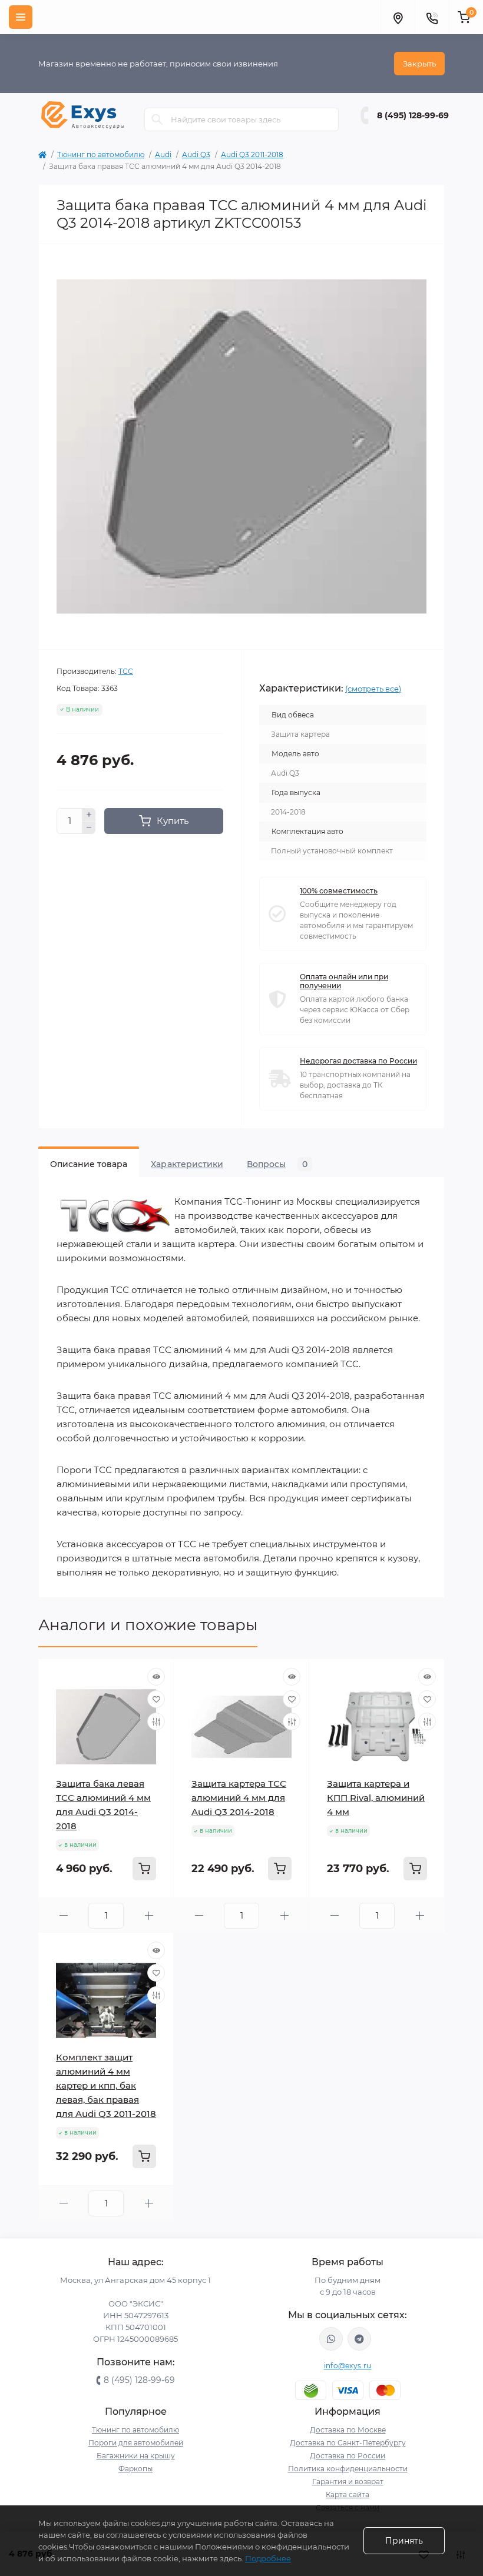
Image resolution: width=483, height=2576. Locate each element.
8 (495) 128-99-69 (413, 115)
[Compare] (156, 1721)
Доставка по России (348, 2456)
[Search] (157, 119)
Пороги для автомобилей (136, 2443)
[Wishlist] (156, 1699)
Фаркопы (135, 2469)
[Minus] (89, 828)
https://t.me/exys (359, 2339)
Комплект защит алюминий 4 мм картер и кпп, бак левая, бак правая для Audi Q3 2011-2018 (106, 2085)
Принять (404, 2541)
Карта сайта (348, 2494)
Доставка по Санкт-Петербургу (348, 2443)
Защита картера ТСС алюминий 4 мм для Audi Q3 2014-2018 (239, 1798)
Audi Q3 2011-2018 (252, 154)
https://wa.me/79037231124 (331, 2339)
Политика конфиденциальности (348, 2469)
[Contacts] (432, 17)
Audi (163, 154)
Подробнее (268, 2558)
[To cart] (144, 1869)
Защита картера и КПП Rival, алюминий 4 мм (376, 1798)
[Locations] (398, 17)
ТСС (126, 671)
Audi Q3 (196, 154)
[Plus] (89, 815)
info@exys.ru (348, 2366)
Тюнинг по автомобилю (101, 154)
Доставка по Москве (348, 2430)
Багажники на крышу (136, 2456)
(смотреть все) (373, 689)
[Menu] (21, 17)
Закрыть (419, 64)
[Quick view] (156, 1677)
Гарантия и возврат (348, 2482)
